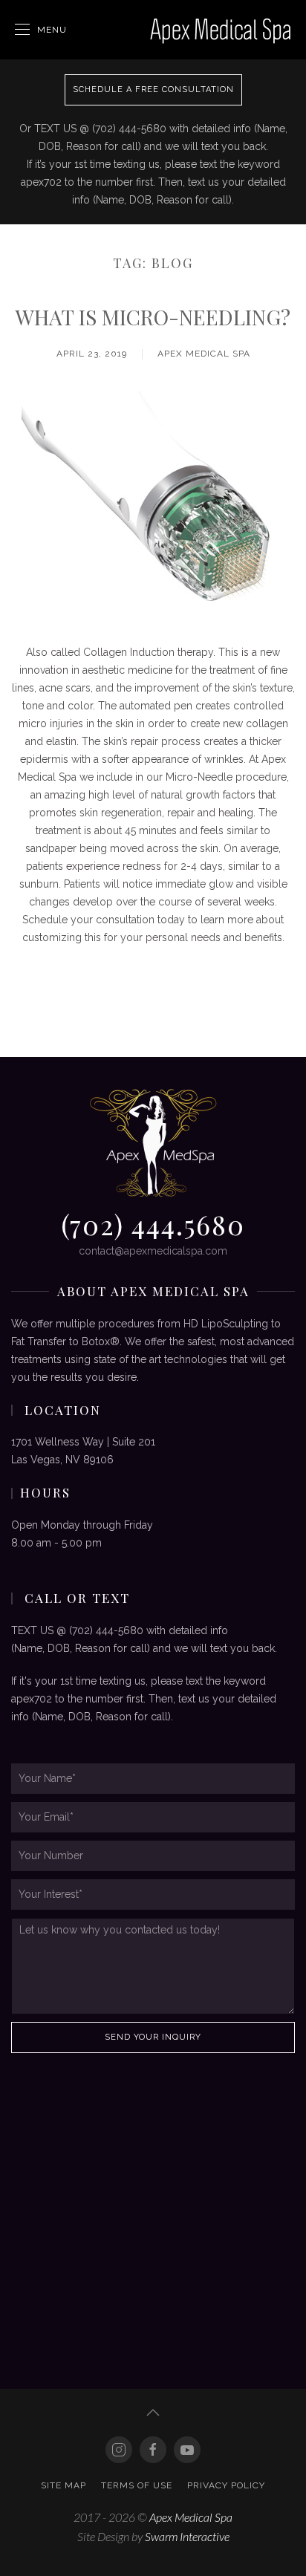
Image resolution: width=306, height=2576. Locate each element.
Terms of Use (137, 2485)
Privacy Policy (226, 2485)
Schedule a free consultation (153, 90)
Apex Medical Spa (204, 354)
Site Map (64, 2485)
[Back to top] (153, 2413)
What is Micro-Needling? (153, 317)
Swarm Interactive (187, 2536)
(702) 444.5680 (153, 1224)
